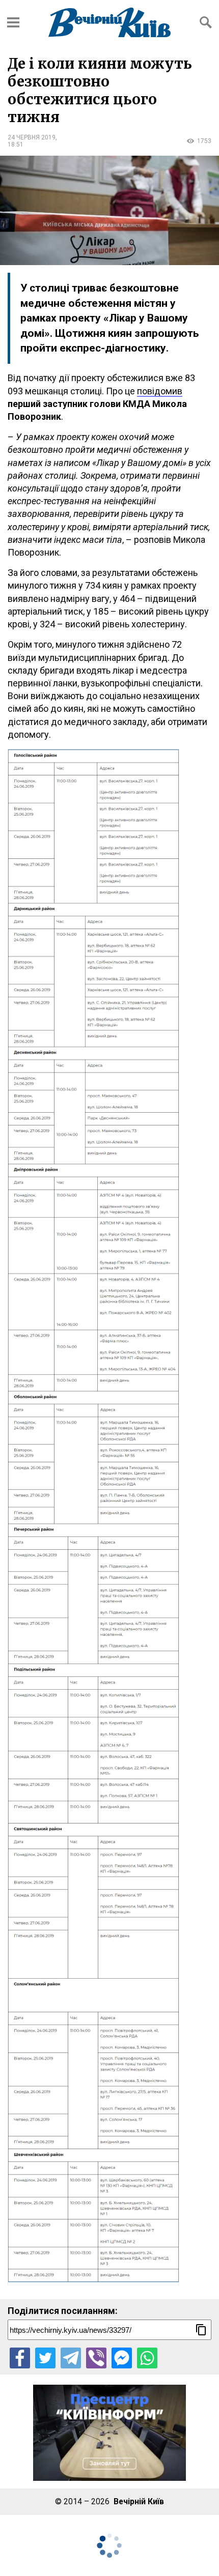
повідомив (160, 391)
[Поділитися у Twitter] (45, 2358)
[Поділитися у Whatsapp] (147, 2358)
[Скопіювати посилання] (201, 2330)
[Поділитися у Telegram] (71, 2358)
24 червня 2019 (32, 137)
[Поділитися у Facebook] (20, 2358)
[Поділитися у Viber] (96, 2358)
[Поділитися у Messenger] (122, 2358)
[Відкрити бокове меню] (13, 22)
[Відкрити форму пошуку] (206, 22)
